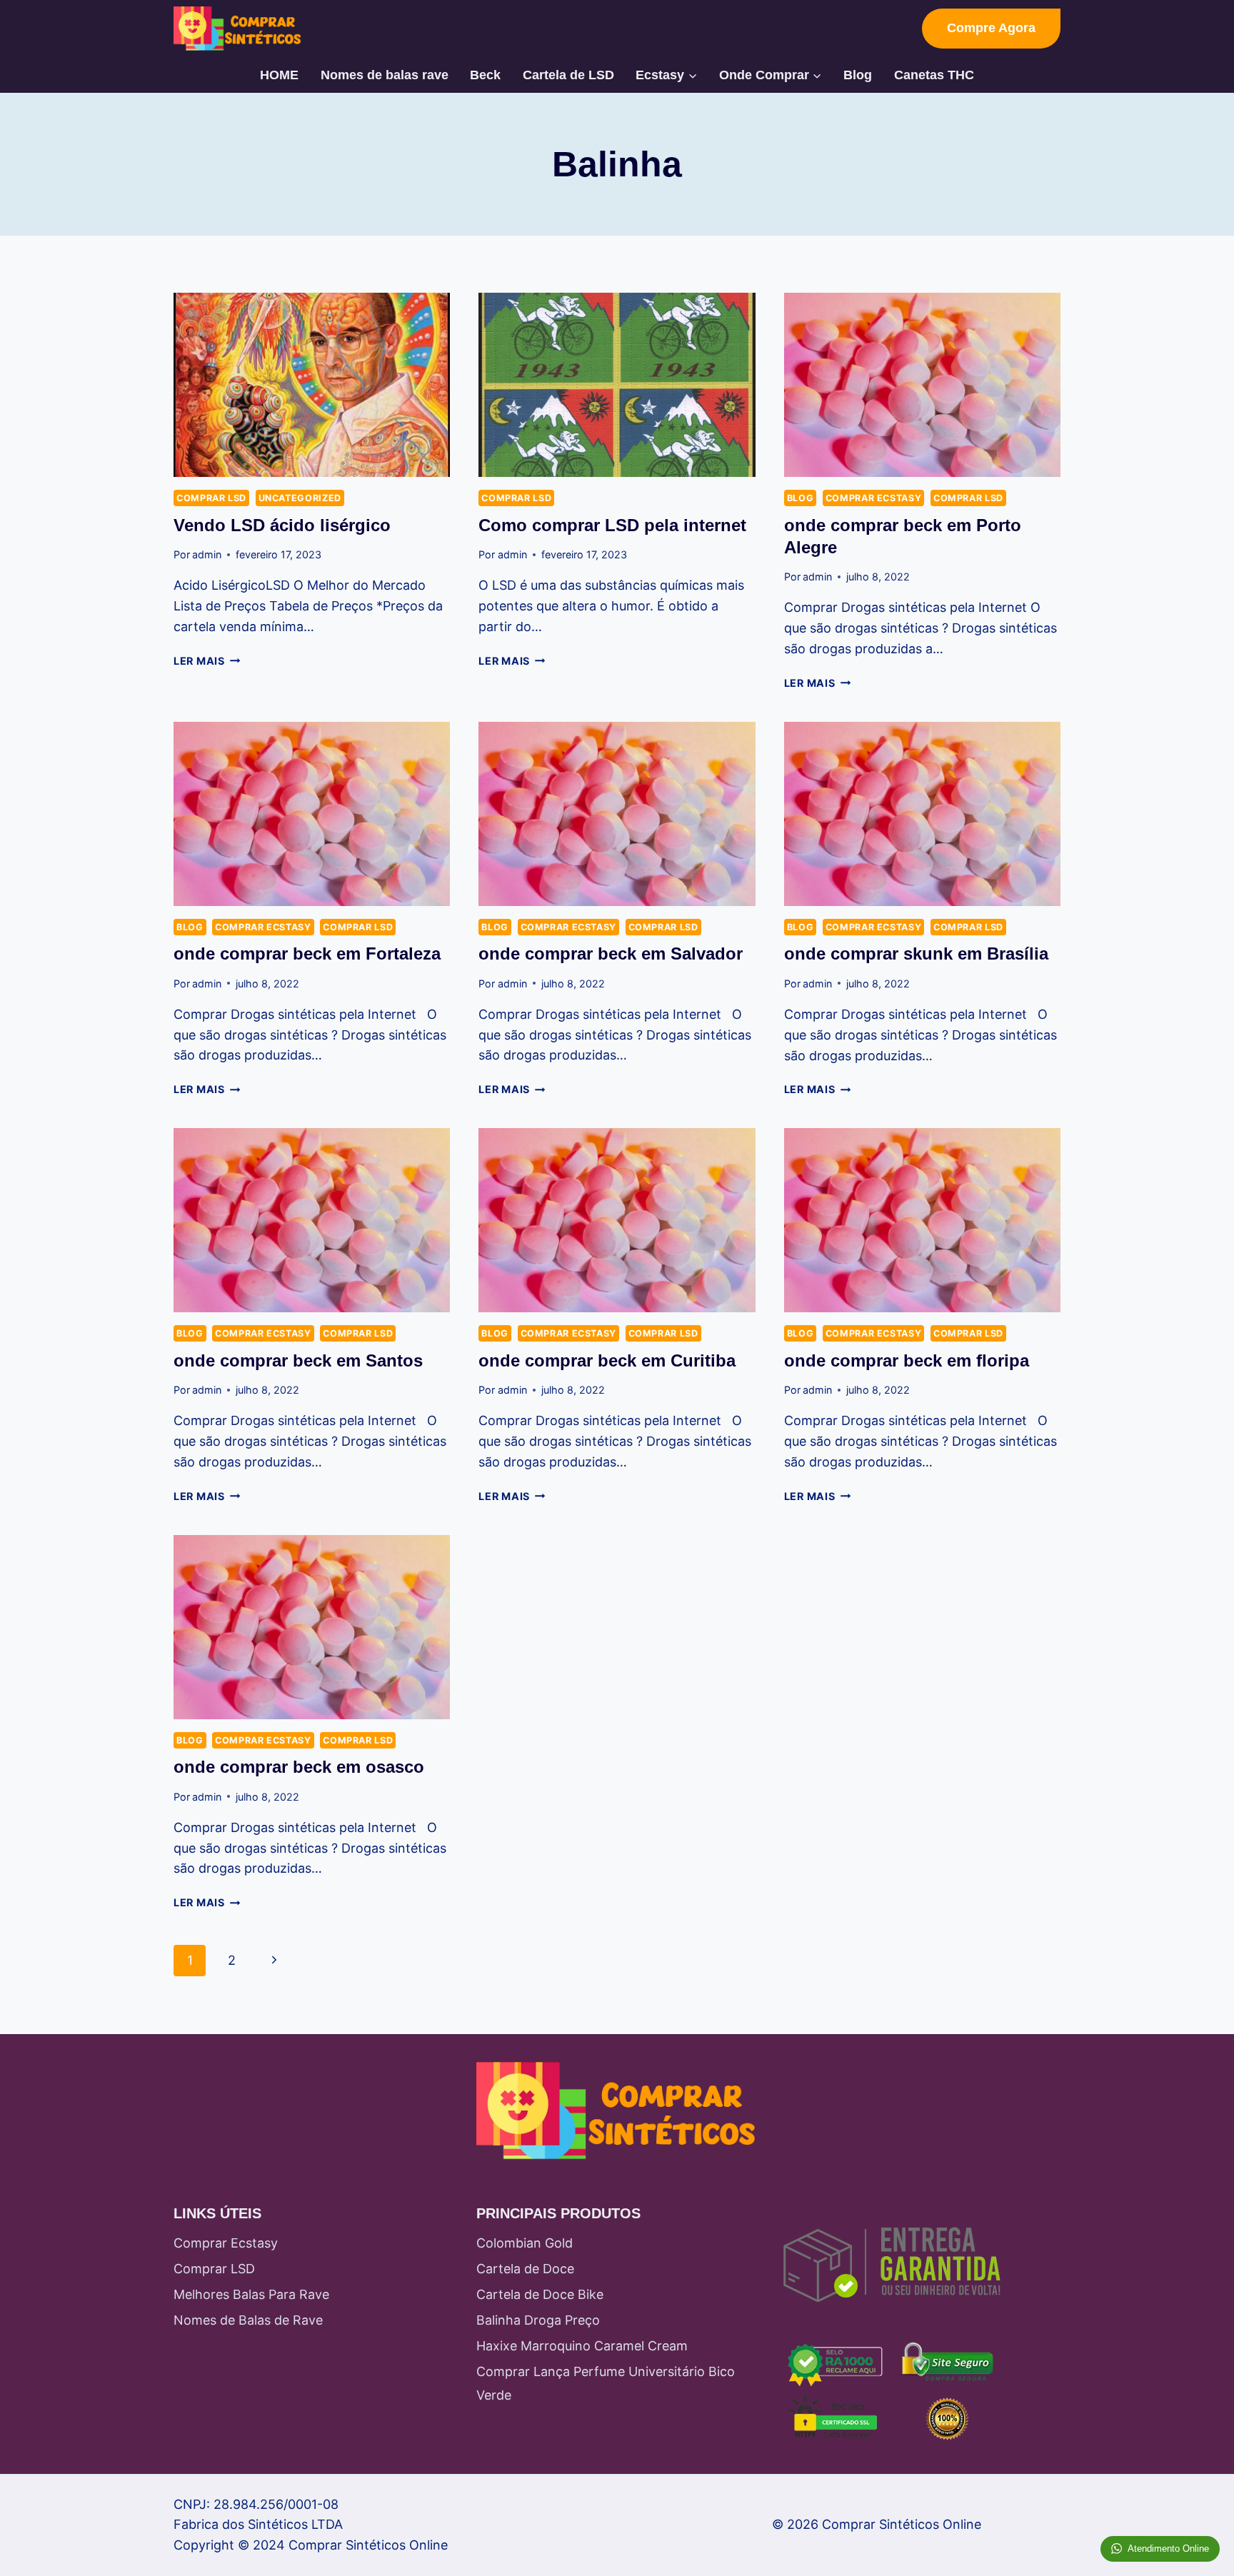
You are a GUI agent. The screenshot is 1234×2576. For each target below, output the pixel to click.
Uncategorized (300, 498)
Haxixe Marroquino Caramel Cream (582, 2346)
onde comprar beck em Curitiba (607, 1360)
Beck (485, 75)
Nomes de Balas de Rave (248, 2320)
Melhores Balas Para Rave (251, 2294)
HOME (279, 75)
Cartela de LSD (568, 75)
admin (207, 554)
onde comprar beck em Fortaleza (307, 954)
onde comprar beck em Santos (298, 1360)
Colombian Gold (525, 2243)
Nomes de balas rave (385, 75)
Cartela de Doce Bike (540, 2294)
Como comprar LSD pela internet (612, 525)
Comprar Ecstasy (873, 498)
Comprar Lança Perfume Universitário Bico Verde (606, 2383)
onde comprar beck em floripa (907, 1360)
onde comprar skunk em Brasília (916, 954)
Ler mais (207, 661)
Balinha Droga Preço (538, 2320)
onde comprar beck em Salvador (611, 954)
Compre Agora (991, 28)
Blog (858, 75)
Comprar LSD (211, 498)
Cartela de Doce (525, 2269)
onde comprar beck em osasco (299, 1767)
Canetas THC (934, 75)
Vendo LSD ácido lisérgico (282, 525)
